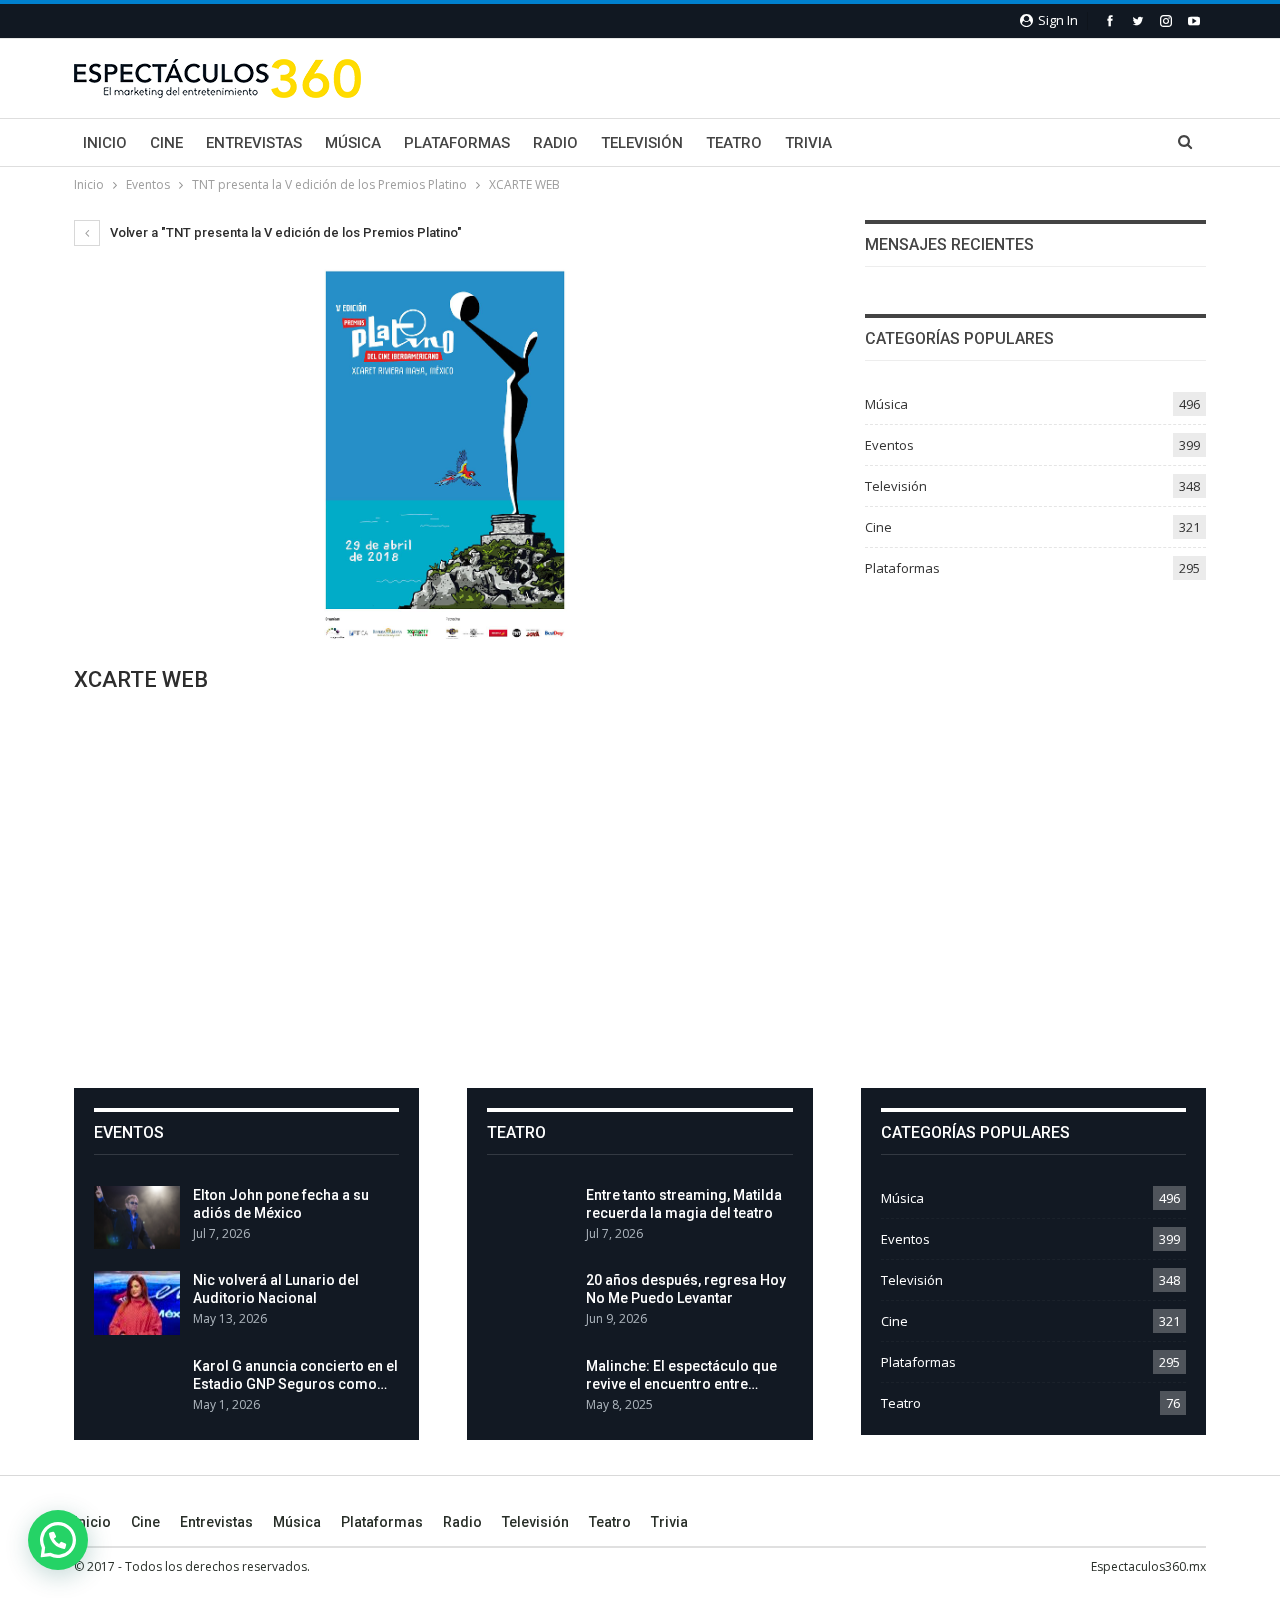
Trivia (808, 143)
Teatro (734, 143)
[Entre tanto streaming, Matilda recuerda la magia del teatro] (530, 1218)
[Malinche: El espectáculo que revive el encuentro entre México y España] (530, 1389)
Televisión (642, 143)
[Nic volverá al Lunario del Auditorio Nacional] (137, 1303)
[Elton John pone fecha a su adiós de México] (137, 1218)
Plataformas (457, 143)
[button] (58, 1540)
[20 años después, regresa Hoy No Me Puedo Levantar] (530, 1303)
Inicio (105, 143)
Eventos (889, 445)
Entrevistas (254, 143)
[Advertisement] (640, 889)
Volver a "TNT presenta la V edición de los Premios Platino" (284, 232)
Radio (555, 143)
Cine (166, 143)
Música (353, 143)
